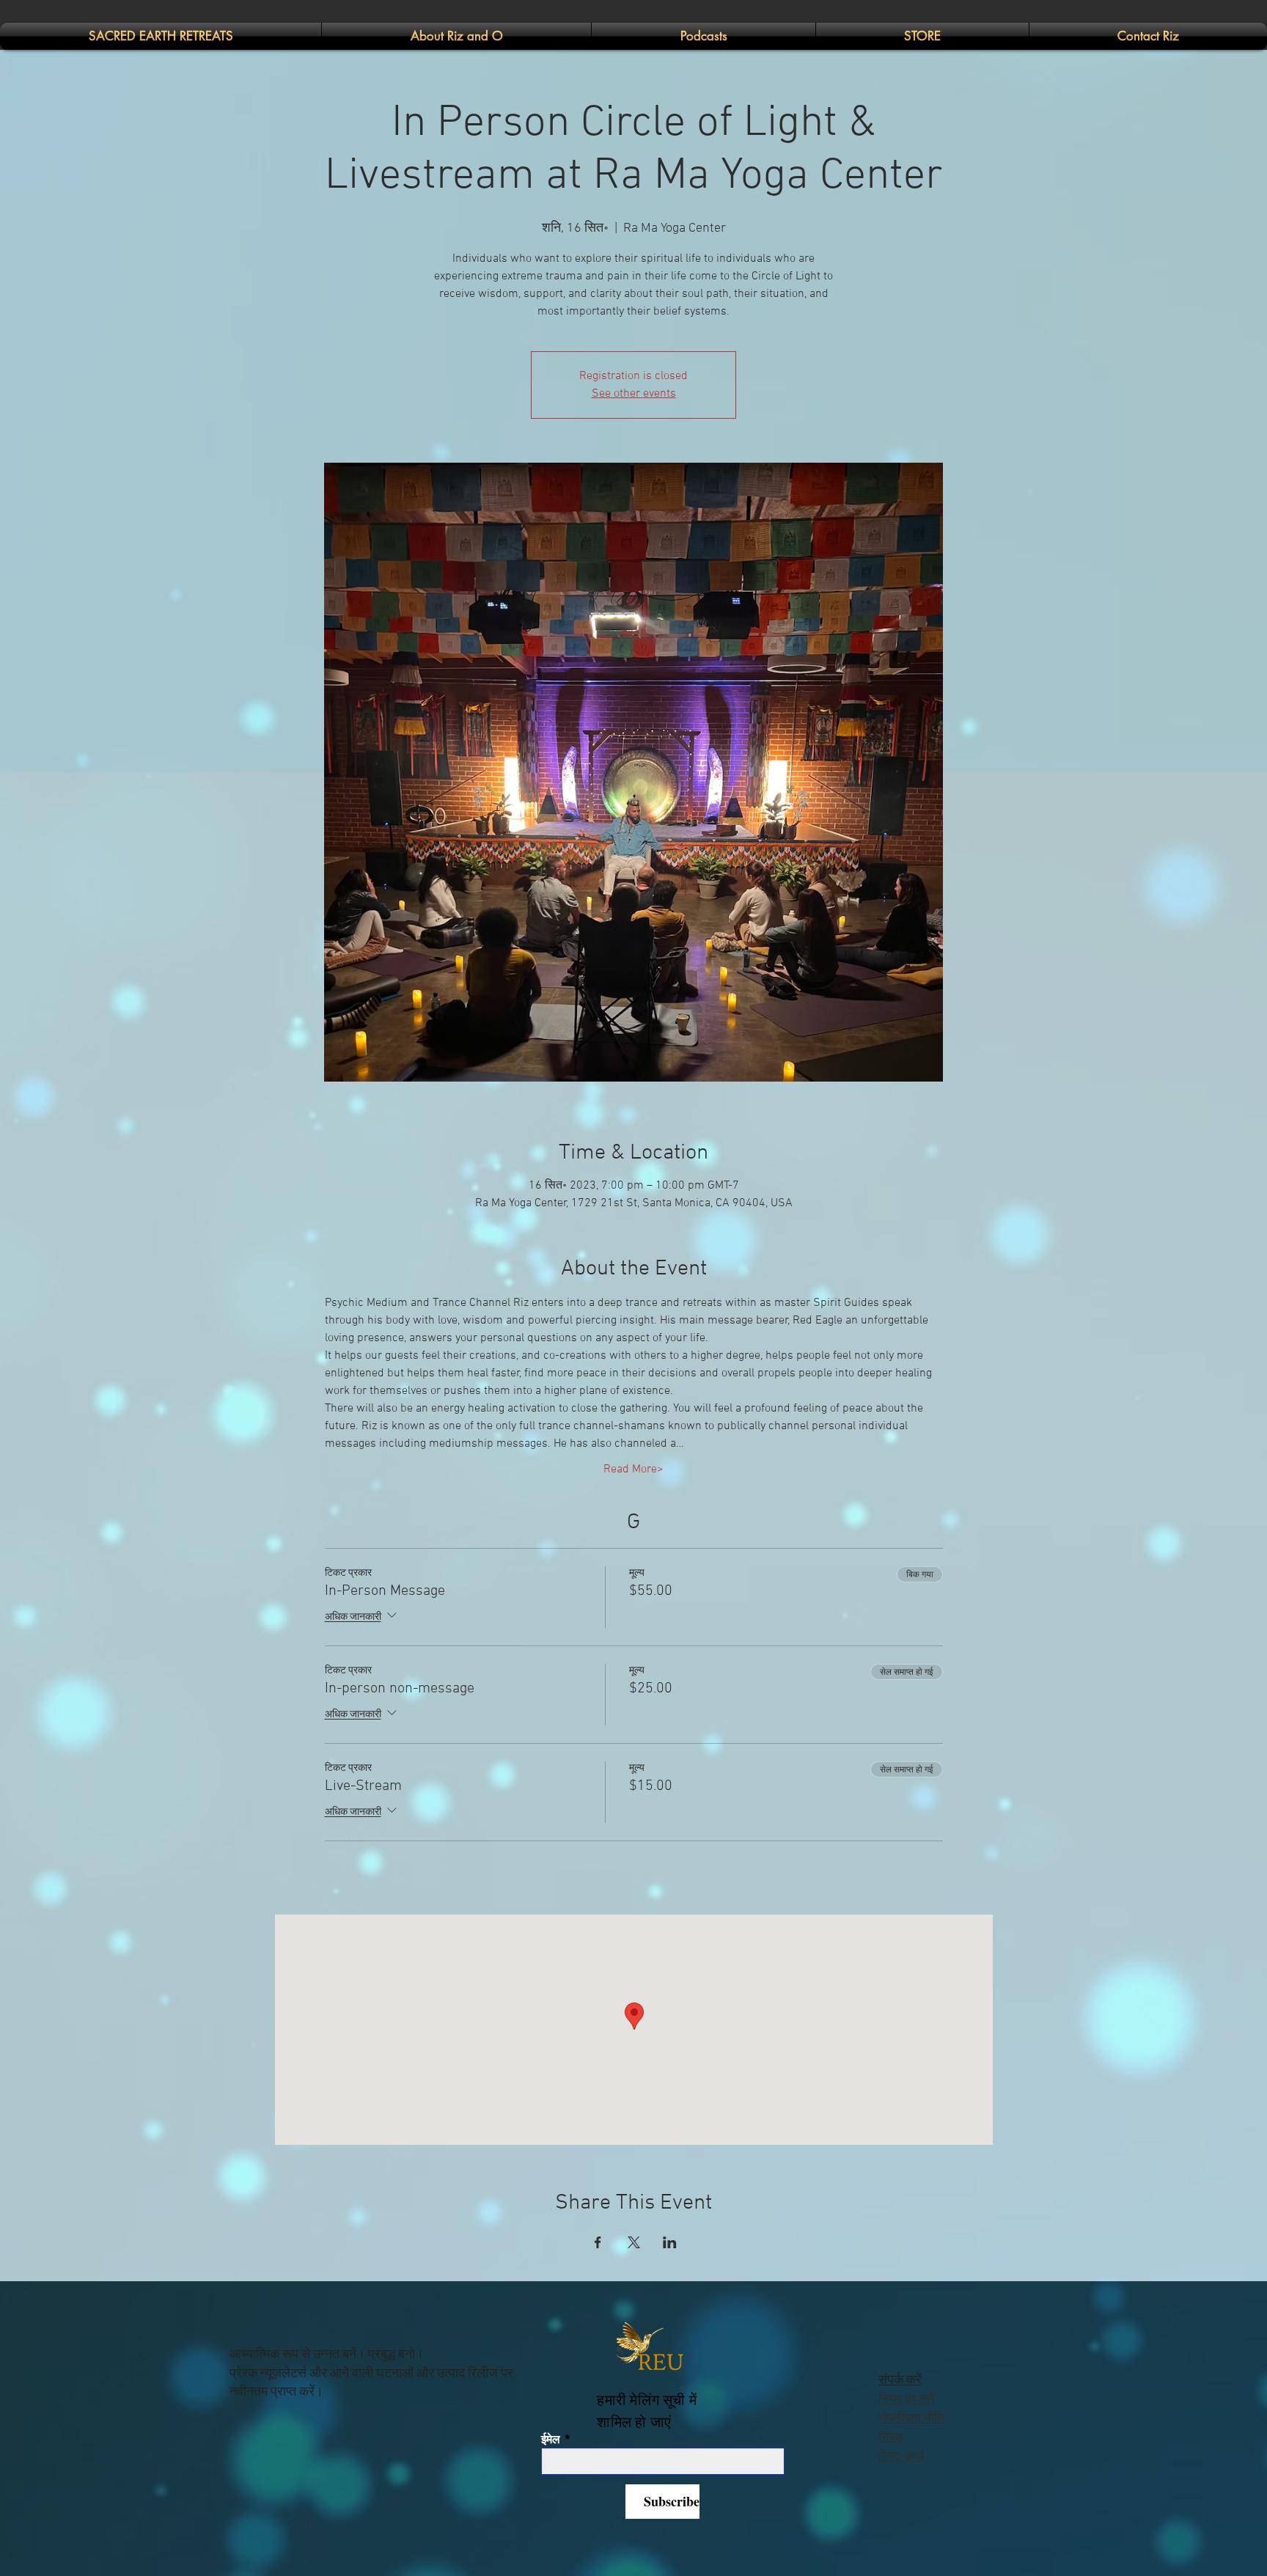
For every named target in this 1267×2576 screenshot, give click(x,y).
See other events (634, 394)
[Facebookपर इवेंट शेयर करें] (598, 2242)
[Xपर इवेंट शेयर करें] (634, 2242)
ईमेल (551, 2440)
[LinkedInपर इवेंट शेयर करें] (670, 2242)
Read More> (633, 1469)
